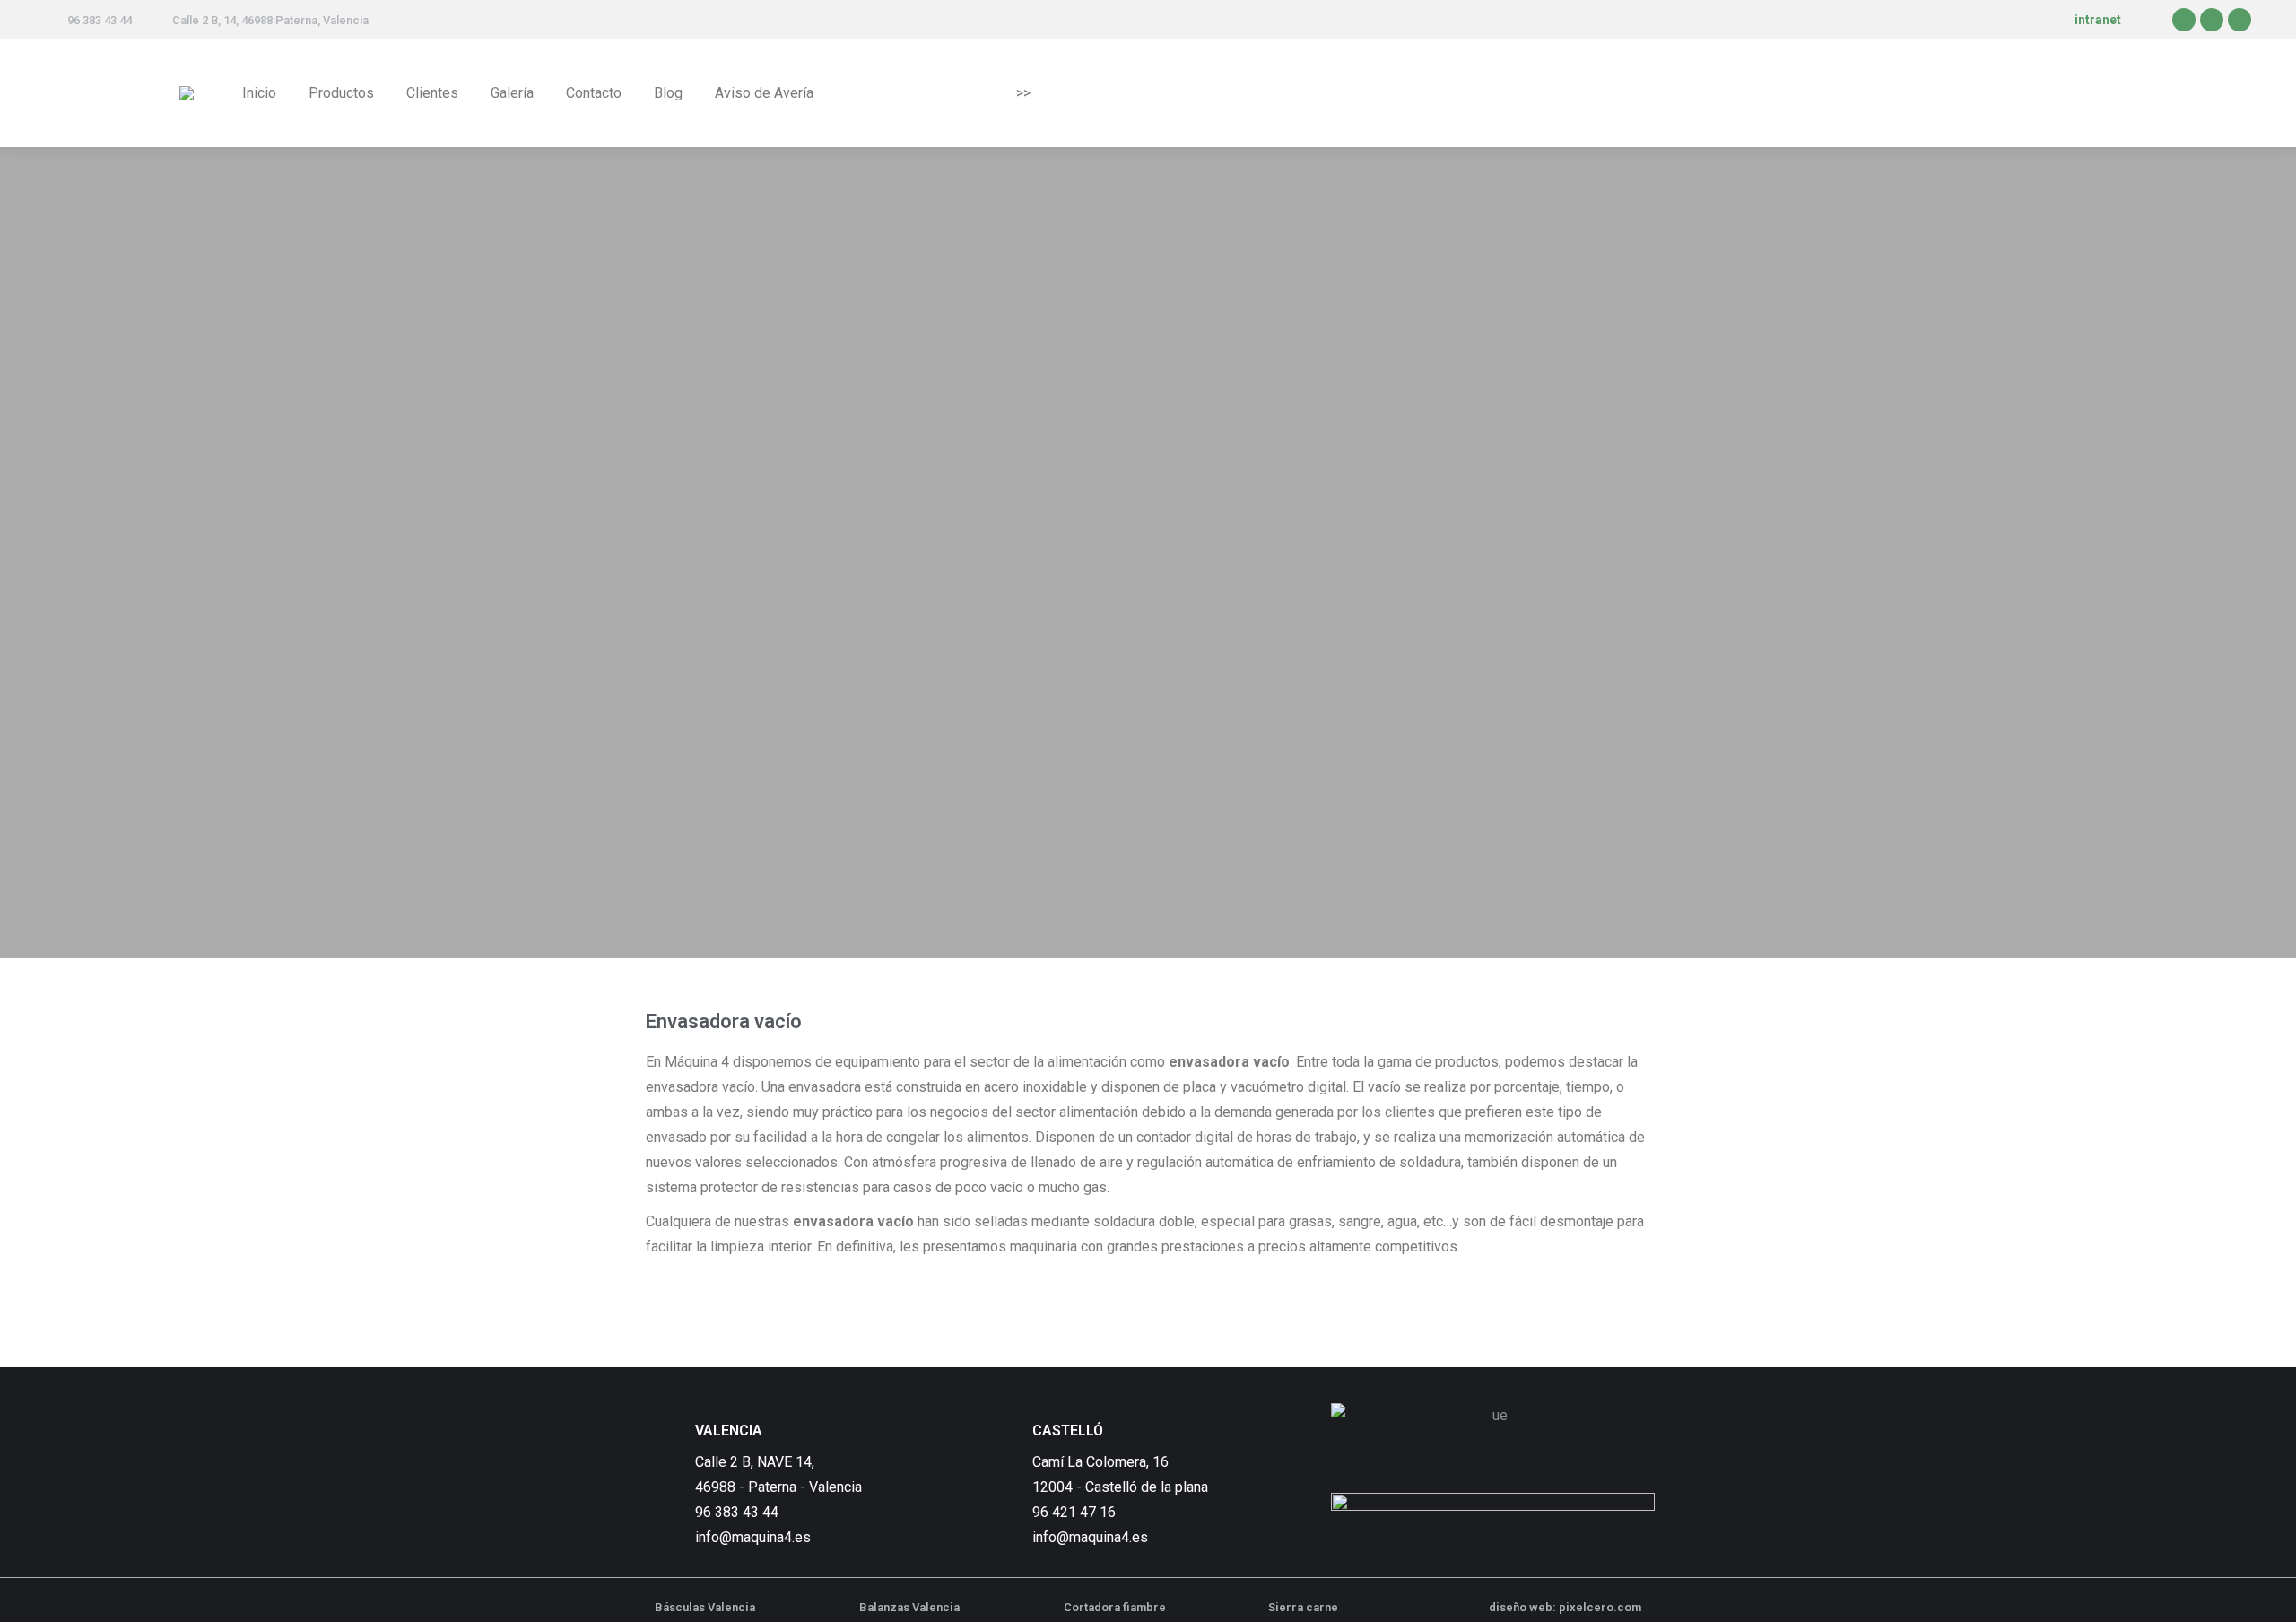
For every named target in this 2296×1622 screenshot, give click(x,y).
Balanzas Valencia (909, 1607)
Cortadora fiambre (1115, 1607)
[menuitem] (259, 93)
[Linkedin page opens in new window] (2212, 20)
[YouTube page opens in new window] (2184, 20)
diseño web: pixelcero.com (1565, 1607)
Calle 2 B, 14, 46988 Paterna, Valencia (270, 20)
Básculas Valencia (705, 1607)
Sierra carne (1303, 1607)
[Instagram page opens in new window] (2239, 20)
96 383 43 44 (100, 20)
